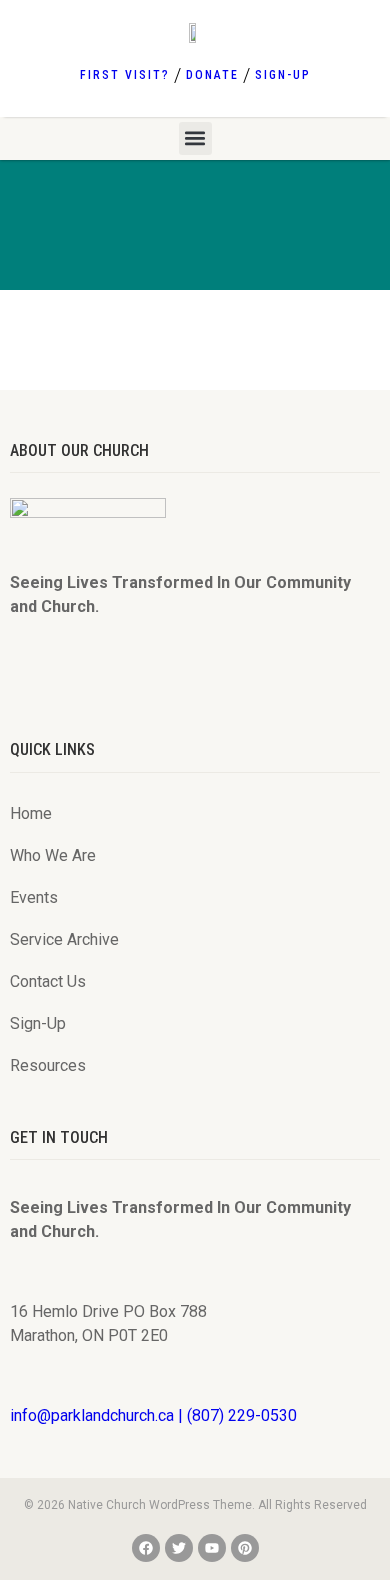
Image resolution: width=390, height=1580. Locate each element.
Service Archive (64, 939)
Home (31, 813)
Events (34, 897)
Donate (212, 75)
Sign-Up (283, 75)
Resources (48, 1065)
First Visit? (125, 75)
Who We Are (53, 855)
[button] (195, 138)
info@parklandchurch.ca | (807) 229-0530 (153, 1415)
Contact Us (48, 981)
